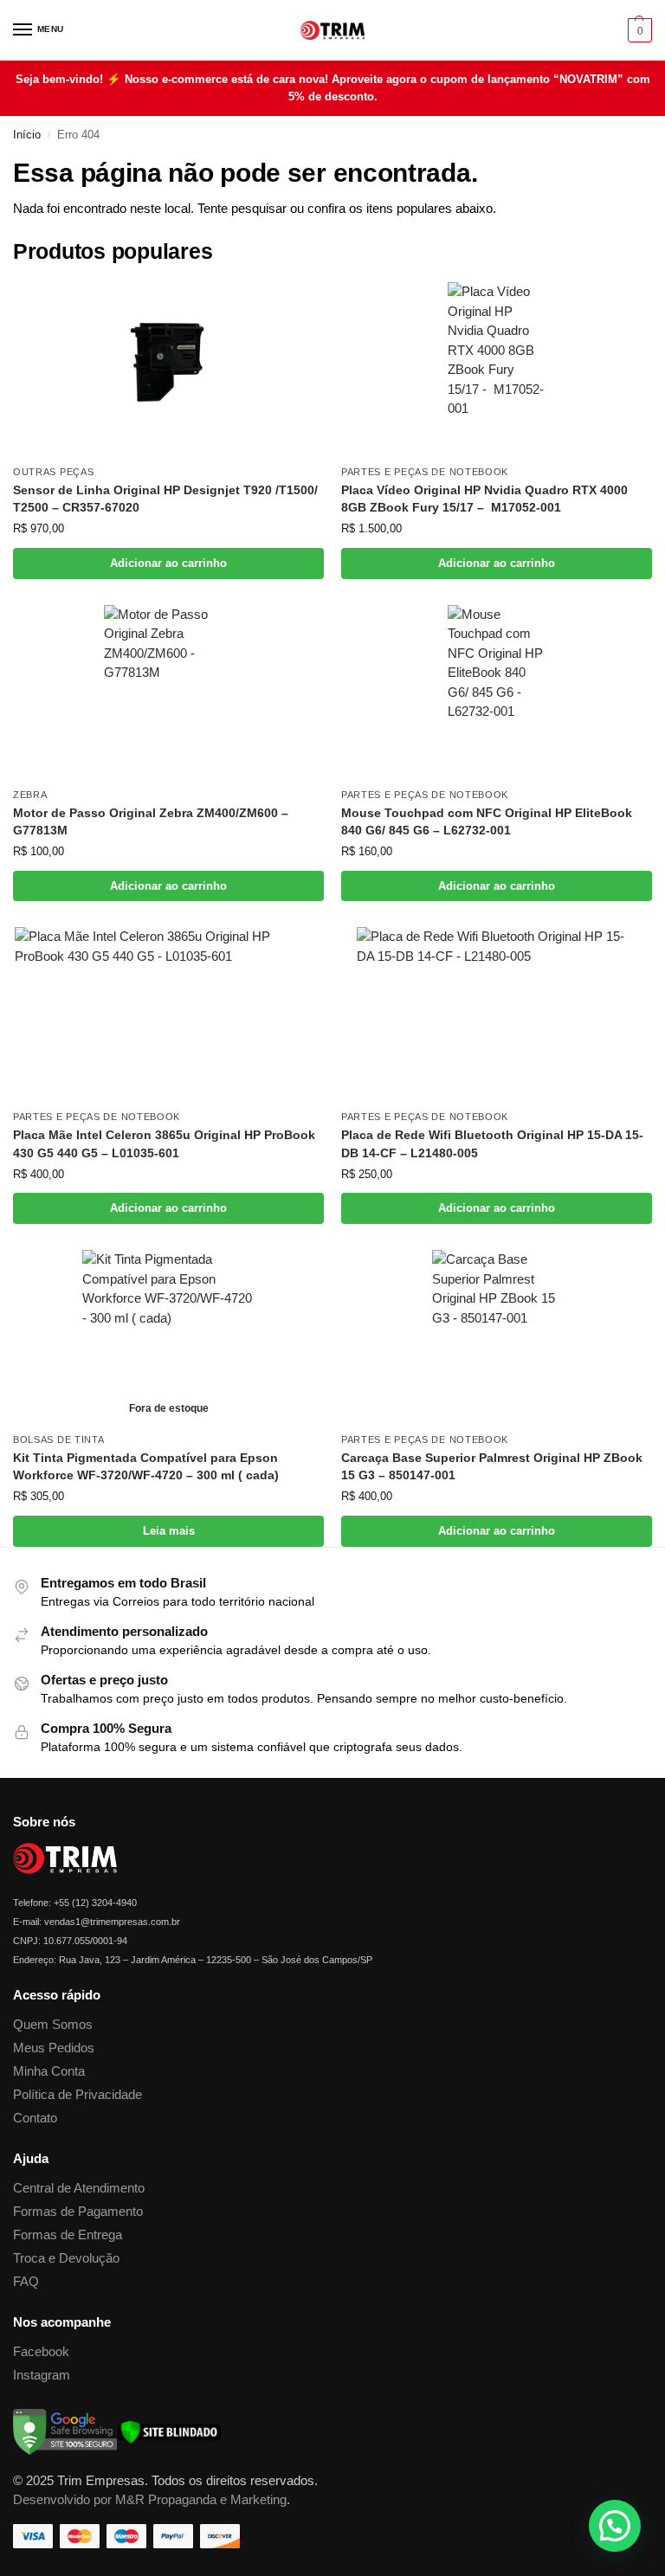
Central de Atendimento (79, 2188)
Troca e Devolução (66, 2258)
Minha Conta (49, 2071)
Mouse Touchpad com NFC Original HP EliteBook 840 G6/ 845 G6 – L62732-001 (487, 822)
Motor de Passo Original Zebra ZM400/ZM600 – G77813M (151, 822)
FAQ (26, 2282)
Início (27, 135)
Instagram (42, 2375)
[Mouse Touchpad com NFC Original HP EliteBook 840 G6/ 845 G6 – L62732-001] (497, 692)
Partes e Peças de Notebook (425, 472)
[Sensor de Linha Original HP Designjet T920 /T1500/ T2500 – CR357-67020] (168, 369)
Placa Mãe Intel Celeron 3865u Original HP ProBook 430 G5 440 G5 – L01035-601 (164, 1144)
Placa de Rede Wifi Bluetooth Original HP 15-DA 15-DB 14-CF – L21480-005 (492, 1144)
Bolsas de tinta (59, 1439)
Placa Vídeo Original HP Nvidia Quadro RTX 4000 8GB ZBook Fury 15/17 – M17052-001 (484, 499)
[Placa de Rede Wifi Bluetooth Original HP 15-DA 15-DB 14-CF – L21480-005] (497, 1014)
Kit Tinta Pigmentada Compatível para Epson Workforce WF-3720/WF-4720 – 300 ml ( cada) (146, 1467)
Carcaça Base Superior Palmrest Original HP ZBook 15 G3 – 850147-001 (492, 1467)
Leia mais (169, 1531)
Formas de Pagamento (78, 2212)
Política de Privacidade (77, 2095)
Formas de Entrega (68, 2235)
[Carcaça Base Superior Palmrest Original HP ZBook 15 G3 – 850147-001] (497, 1336)
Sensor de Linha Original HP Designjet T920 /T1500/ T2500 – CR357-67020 (165, 499)
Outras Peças (53, 472)
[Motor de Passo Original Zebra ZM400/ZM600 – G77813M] (168, 692)
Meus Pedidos (54, 2048)
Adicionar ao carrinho (168, 563)
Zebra (30, 795)
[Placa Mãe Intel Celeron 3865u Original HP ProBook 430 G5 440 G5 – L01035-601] (168, 1014)
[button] (638, 30)
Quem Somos (53, 2025)
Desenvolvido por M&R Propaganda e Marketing (150, 2500)
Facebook (41, 2352)
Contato (35, 2118)
